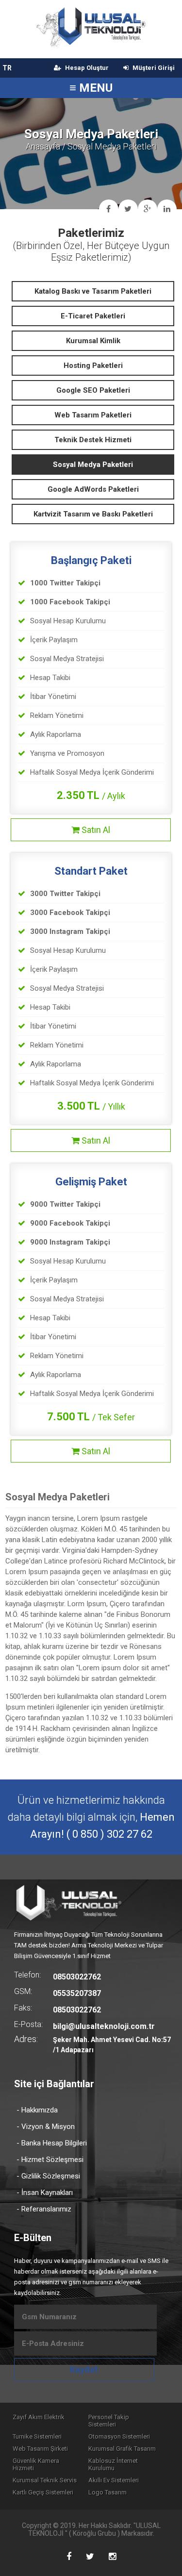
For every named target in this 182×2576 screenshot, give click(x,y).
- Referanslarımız (44, 2209)
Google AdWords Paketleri (93, 489)
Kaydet (84, 2369)
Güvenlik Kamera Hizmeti (36, 2464)
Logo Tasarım (108, 2492)
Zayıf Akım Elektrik (39, 2417)
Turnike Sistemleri (37, 2436)
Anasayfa (43, 146)
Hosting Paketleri (93, 366)
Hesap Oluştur (86, 68)
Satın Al (95, 830)
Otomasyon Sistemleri (119, 2436)
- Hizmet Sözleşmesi (50, 2160)
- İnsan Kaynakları (45, 2193)
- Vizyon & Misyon (46, 2127)
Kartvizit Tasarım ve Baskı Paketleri (93, 514)
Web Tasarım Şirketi (40, 2449)
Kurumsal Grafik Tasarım (122, 2449)
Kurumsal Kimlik (93, 341)
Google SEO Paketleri (93, 390)
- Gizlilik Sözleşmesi (48, 2176)
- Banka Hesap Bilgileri (52, 2143)
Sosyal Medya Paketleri (93, 465)
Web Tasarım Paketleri (93, 415)
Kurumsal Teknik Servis (45, 2480)
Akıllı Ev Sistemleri (114, 2480)
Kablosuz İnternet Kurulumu (113, 2464)
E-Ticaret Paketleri (93, 316)
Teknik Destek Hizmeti (93, 440)
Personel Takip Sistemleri (109, 2421)
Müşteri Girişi (153, 68)
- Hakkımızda (37, 2110)
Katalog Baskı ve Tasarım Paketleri (93, 291)
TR (7, 68)
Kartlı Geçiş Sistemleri (43, 2492)
